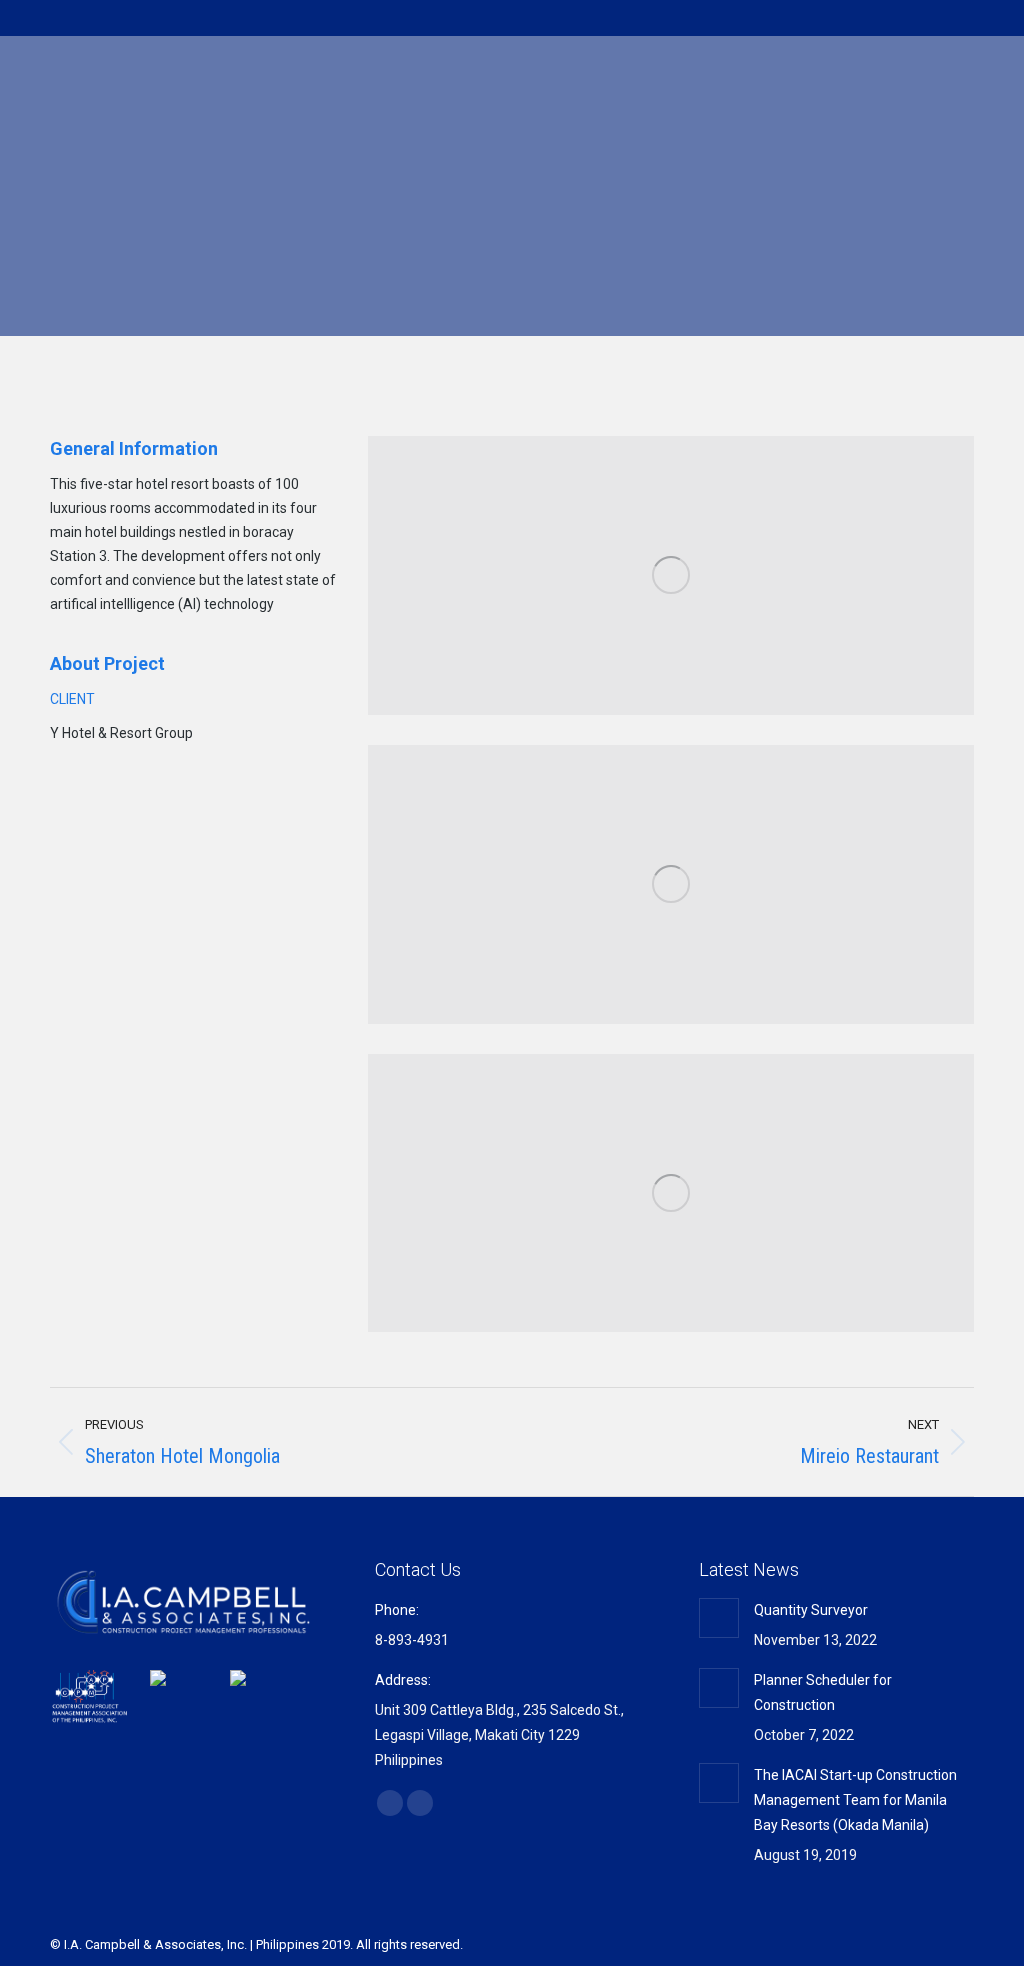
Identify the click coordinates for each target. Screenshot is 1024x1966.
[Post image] (719, 1618)
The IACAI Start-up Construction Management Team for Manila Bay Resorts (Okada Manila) (855, 1800)
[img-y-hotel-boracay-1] (671, 575)
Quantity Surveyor (811, 1610)
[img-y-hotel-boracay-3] (671, 1193)
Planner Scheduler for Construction (823, 1692)
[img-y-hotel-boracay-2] (671, 884)
